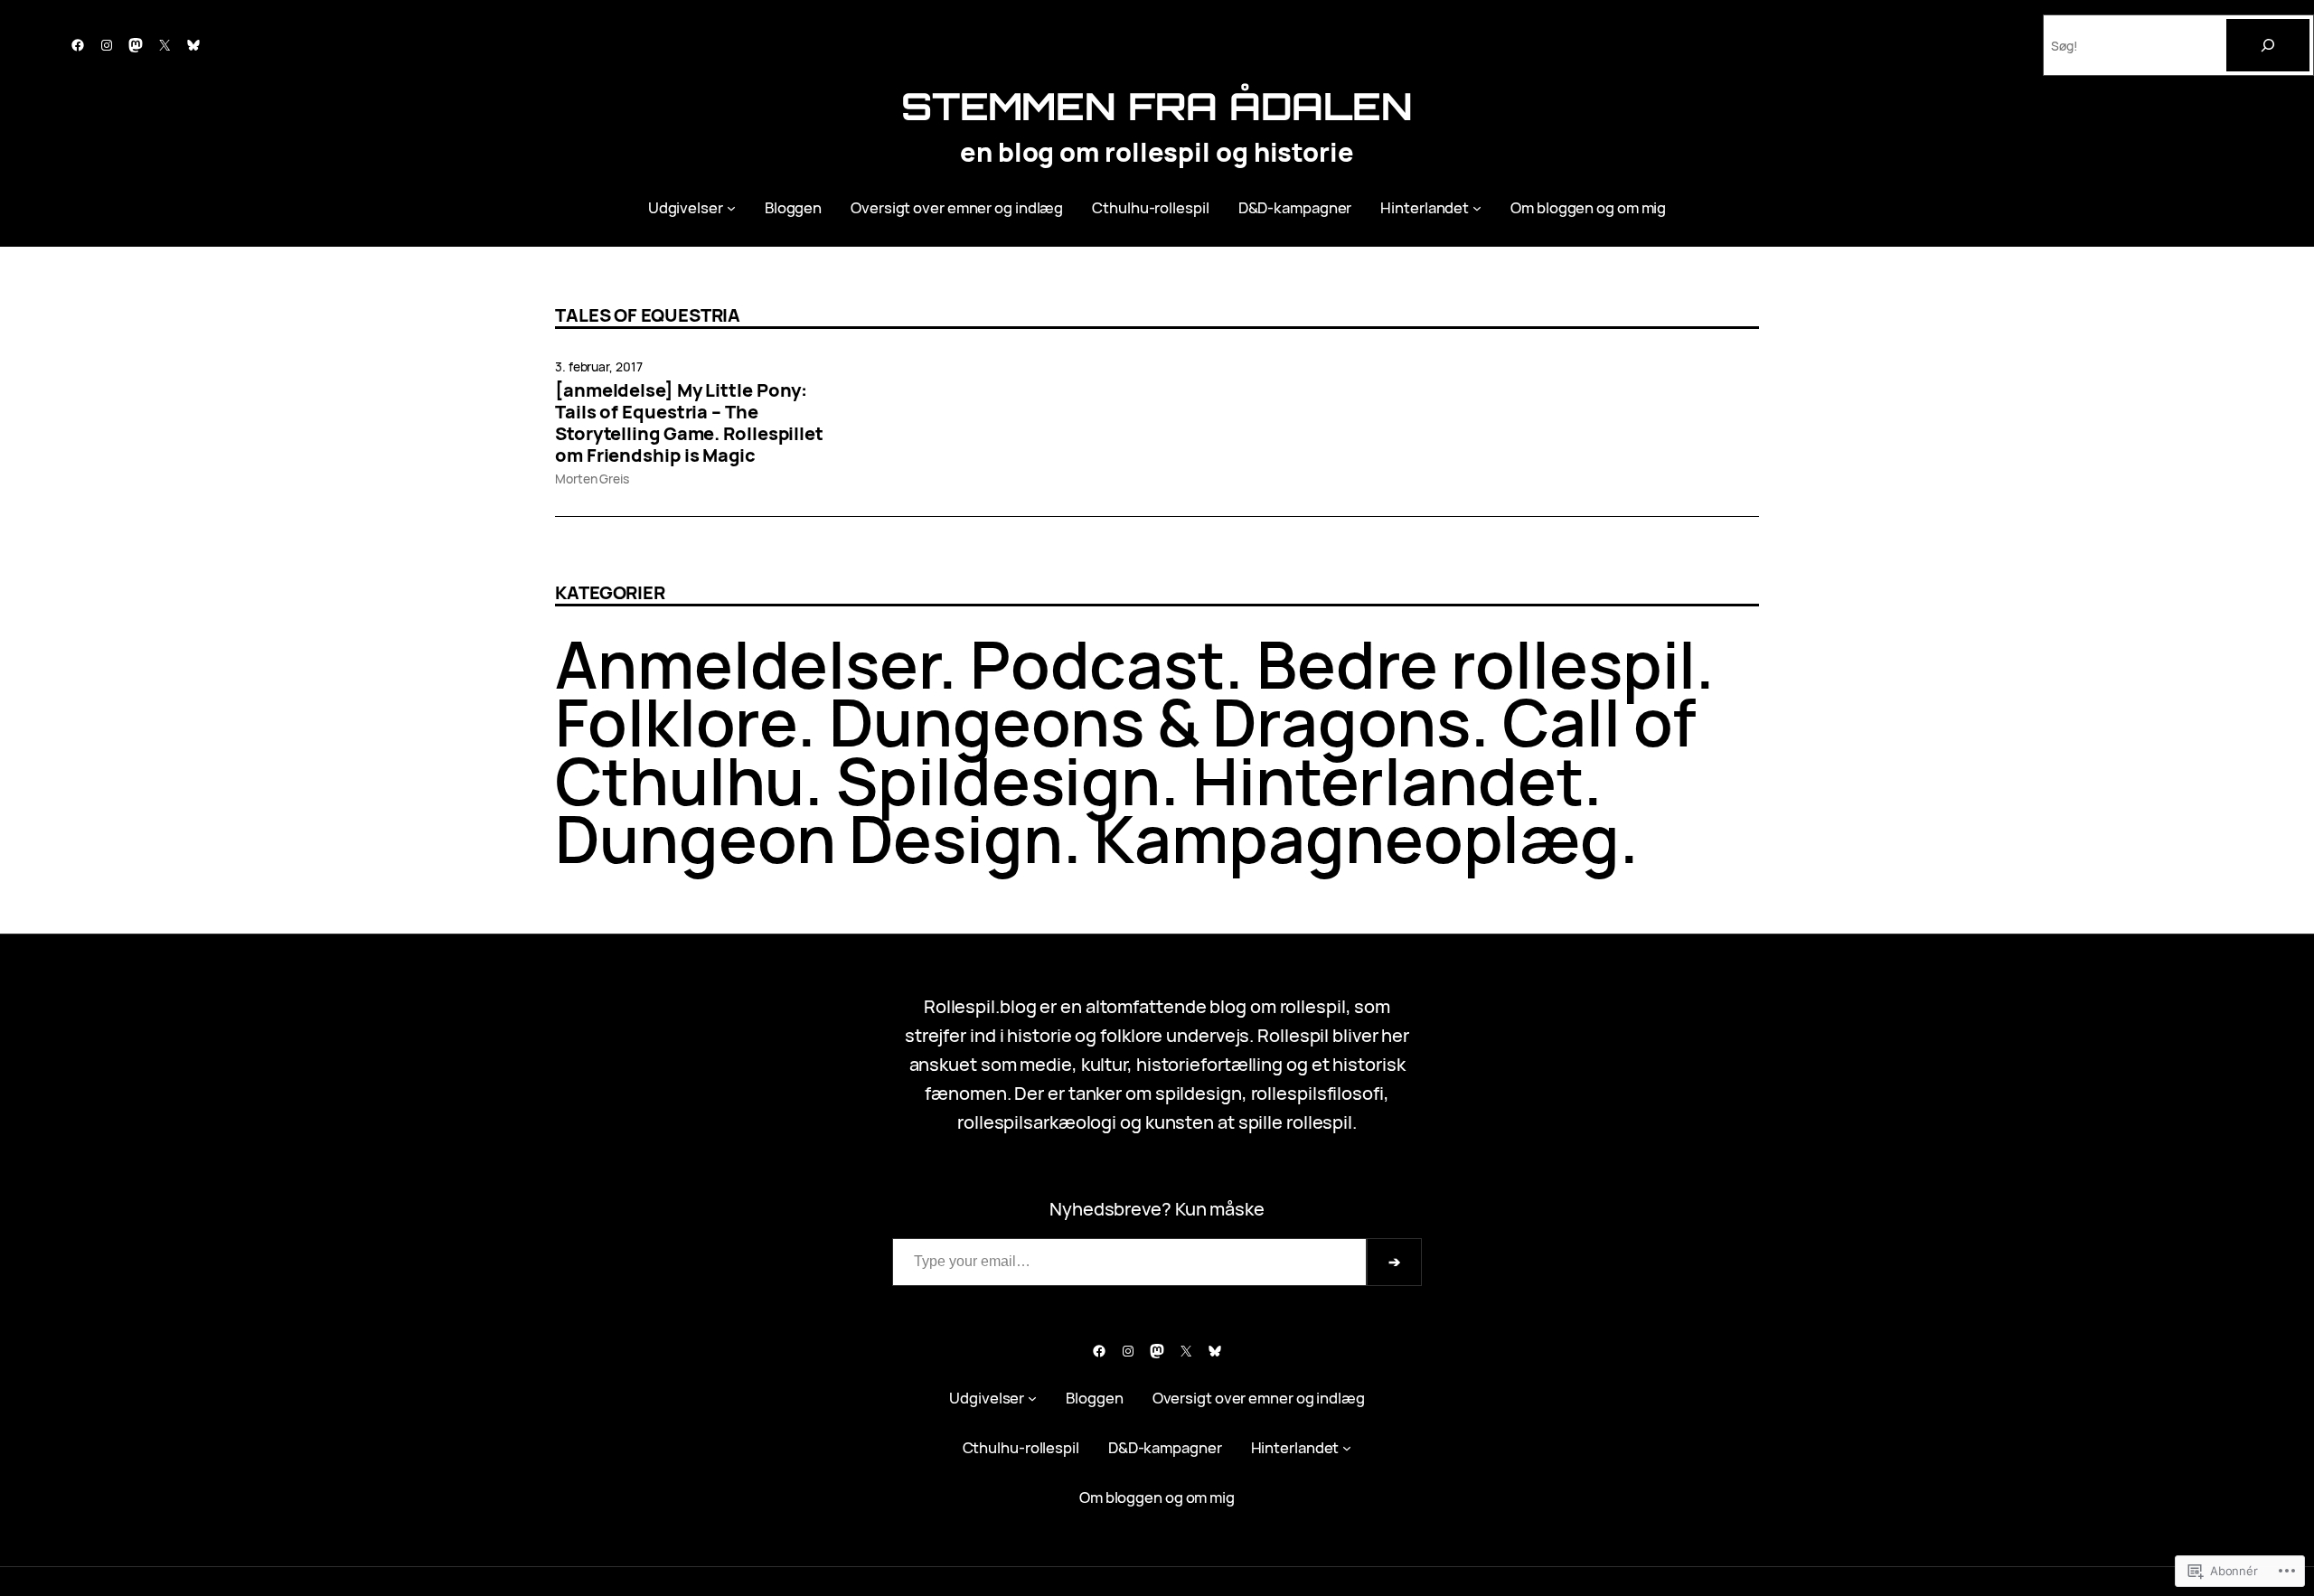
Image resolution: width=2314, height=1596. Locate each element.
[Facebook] (78, 45)
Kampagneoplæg (1357, 838)
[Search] (2268, 45)
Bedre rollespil (1477, 664)
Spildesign (998, 780)
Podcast (1097, 664)
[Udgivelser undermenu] (731, 207)
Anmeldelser (747, 664)
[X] (165, 45)
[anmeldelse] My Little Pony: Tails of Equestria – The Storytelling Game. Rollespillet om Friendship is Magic (689, 423)
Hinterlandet (1388, 780)
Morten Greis (592, 479)
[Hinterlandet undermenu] (1477, 207)
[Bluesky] (193, 45)
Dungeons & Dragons (1150, 722)
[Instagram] (107, 45)
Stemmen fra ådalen (1157, 106)
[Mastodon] (136, 45)
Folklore (676, 722)
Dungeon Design (809, 838)
